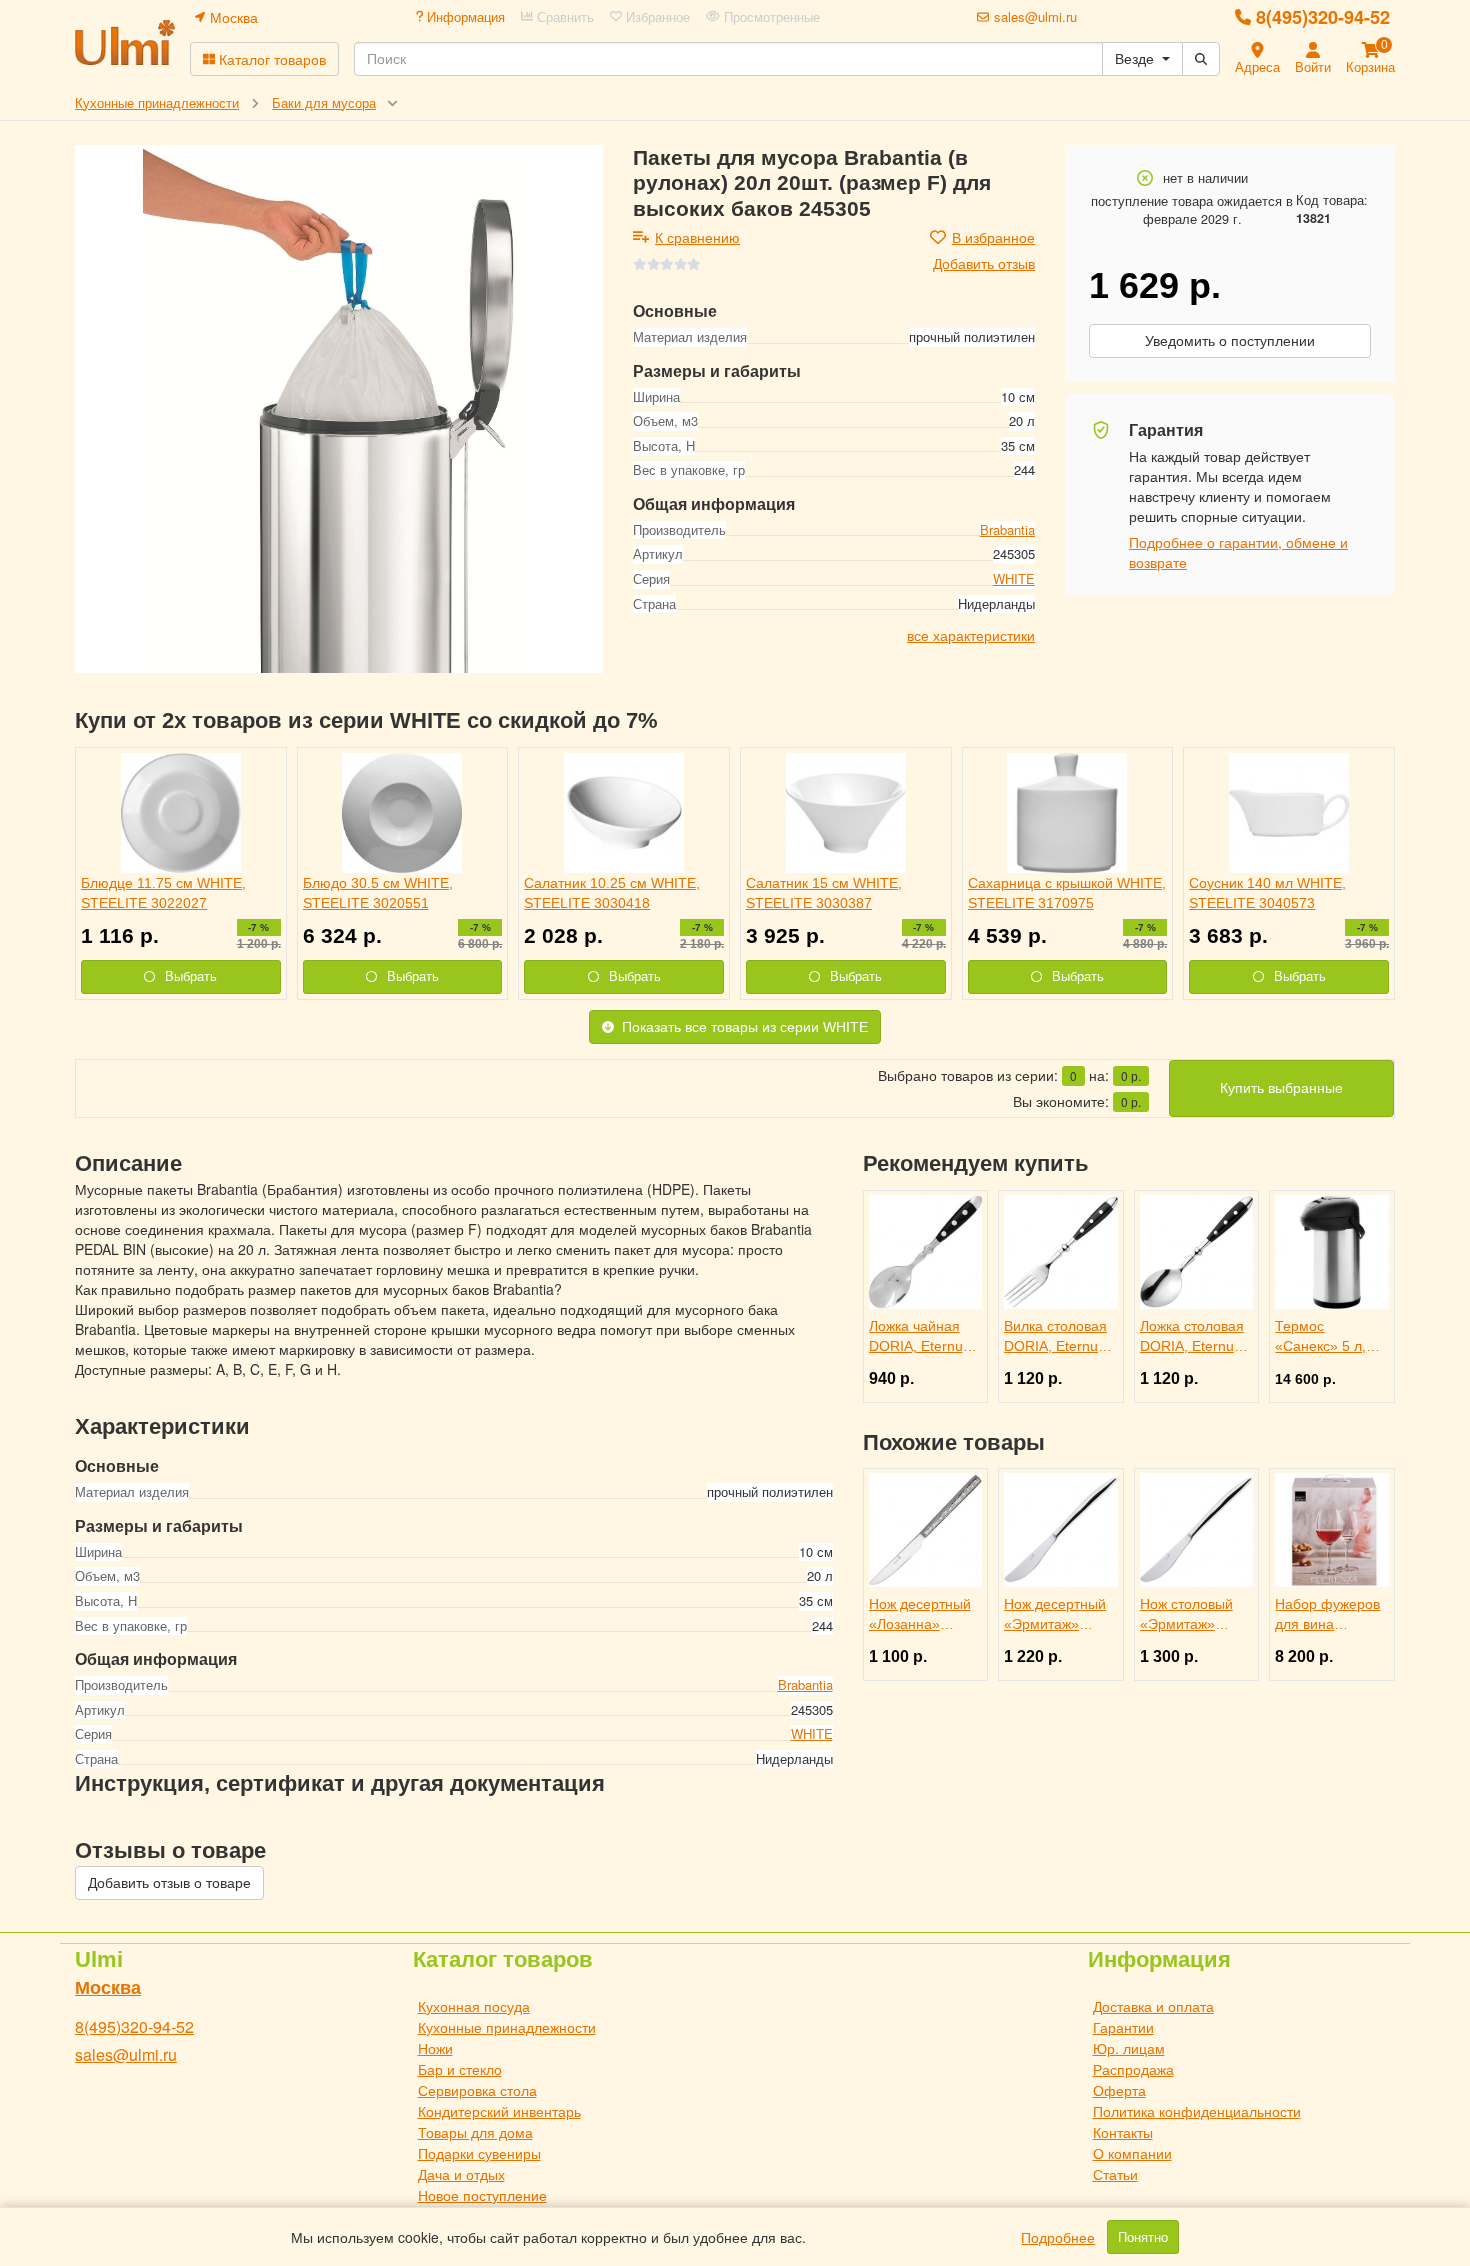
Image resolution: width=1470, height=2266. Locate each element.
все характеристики (971, 635)
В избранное (993, 237)
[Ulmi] (125, 42)
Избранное (656, 17)
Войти (1313, 66)
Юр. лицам (1129, 2048)
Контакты (1123, 2132)
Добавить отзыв (984, 263)
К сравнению (697, 237)
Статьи (1115, 2174)
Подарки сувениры (479, 2153)
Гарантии (1123, 2027)
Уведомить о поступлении (1230, 341)
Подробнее (1058, 2237)
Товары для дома (475, 2132)
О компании (1132, 2153)
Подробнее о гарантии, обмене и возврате (1238, 552)
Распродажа (1133, 2069)
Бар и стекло (460, 2069)
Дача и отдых (461, 2174)
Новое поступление (482, 2195)
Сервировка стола (477, 2090)
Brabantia (1007, 528)
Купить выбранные (1281, 1088)
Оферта (1119, 2090)
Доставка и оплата (1153, 2006)
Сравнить (563, 17)
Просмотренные (770, 17)
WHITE (1014, 578)
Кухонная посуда (474, 2006)
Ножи (435, 2048)
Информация (464, 17)
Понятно (1143, 2237)
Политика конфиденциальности (1197, 2111)
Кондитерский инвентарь (499, 2111)
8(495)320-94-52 (1323, 17)
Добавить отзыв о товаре (169, 1883)
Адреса (1257, 66)
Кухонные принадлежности (507, 2027)
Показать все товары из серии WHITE (745, 1027)
